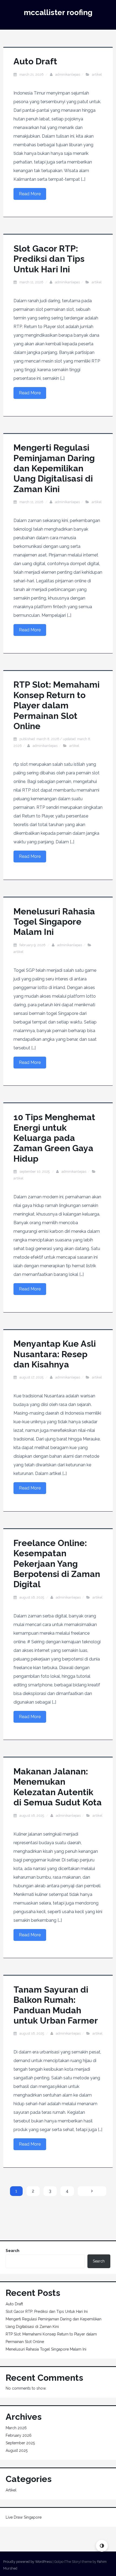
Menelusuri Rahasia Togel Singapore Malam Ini (54, 922)
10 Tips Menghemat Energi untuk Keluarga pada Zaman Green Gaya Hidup (54, 1138)
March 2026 (16, 2428)
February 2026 (19, 2435)
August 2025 (17, 2450)
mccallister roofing (58, 13)
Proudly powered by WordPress (28, 2562)
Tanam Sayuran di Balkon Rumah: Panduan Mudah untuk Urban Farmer (56, 2005)
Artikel (97, 74)
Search (13, 2251)
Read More (30, 194)
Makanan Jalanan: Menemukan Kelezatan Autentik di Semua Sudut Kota (58, 1787)
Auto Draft (35, 61)
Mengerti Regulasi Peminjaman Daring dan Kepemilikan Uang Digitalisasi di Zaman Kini (54, 468)
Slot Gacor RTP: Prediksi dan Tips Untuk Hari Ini (49, 259)
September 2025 (20, 2443)
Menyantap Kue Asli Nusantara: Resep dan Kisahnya (55, 1354)
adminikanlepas (68, 74)
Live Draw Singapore (24, 2517)
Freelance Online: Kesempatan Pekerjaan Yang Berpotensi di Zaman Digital (57, 1564)
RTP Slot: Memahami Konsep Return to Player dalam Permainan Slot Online (57, 705)
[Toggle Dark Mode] (102, 2546)
